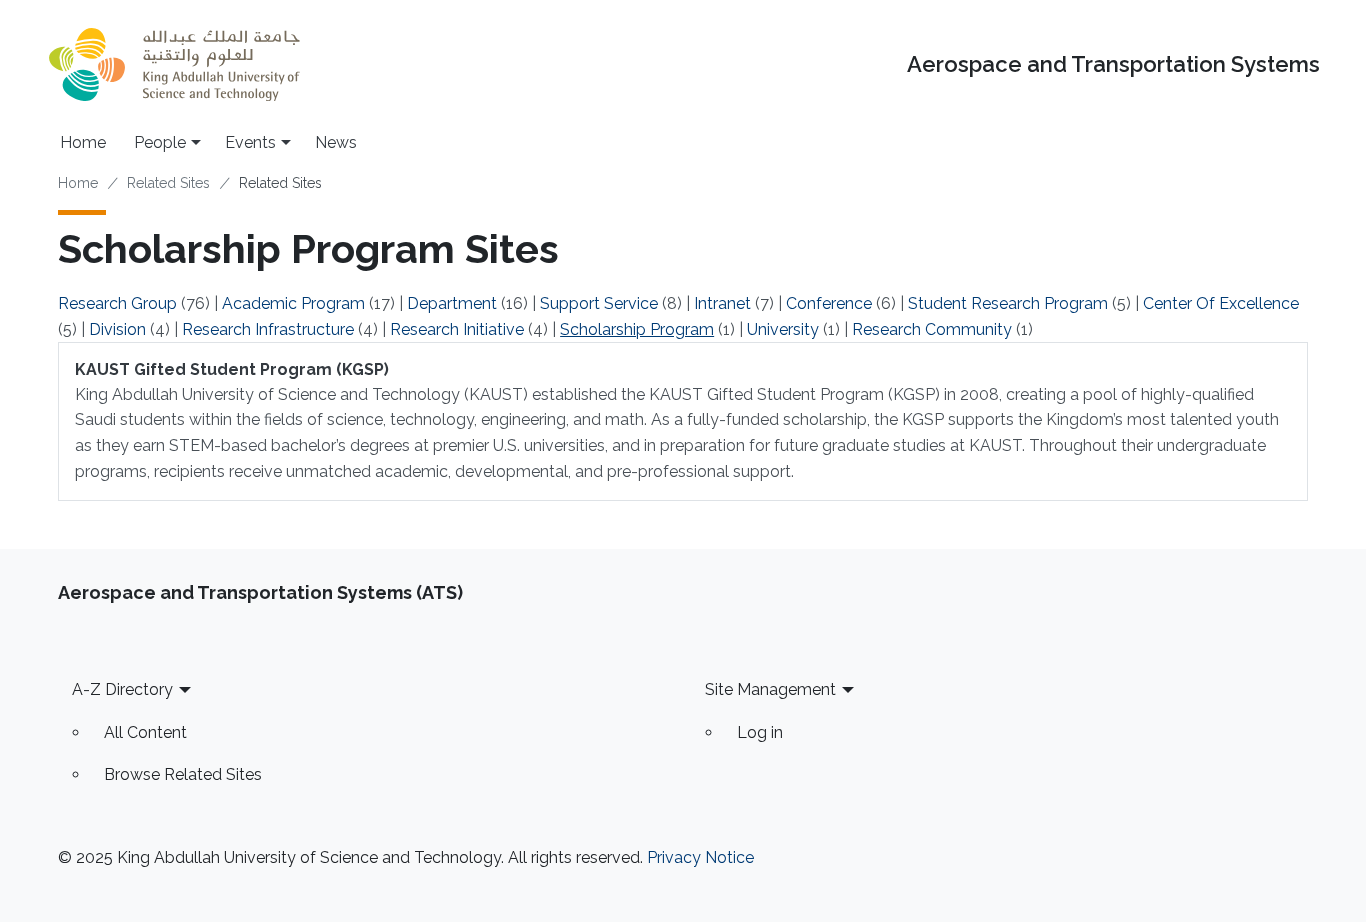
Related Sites (168, 183)
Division (117, 329)
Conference (829, 303)
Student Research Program (1008, 303)
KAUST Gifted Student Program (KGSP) (232, 369)
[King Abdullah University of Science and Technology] (174, 64)
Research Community (932, 329)
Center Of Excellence (1221, 303)
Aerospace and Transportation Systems (1113, 64)
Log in (760, 732)
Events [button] (250, 142)
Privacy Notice (700, 857)
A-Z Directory (122, 689)
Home (83, 142)
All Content (145, 732)
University (783, 329)
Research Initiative (457, 329)
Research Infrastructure (268, 329)
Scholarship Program (637, 329)
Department (452, 303)
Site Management (770, 689)
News (336, 142)
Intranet (722, 303)
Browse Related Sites (183, 774)
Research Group (117, 303)
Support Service (599, 303)
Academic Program (293, 303)
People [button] (160, 142)
